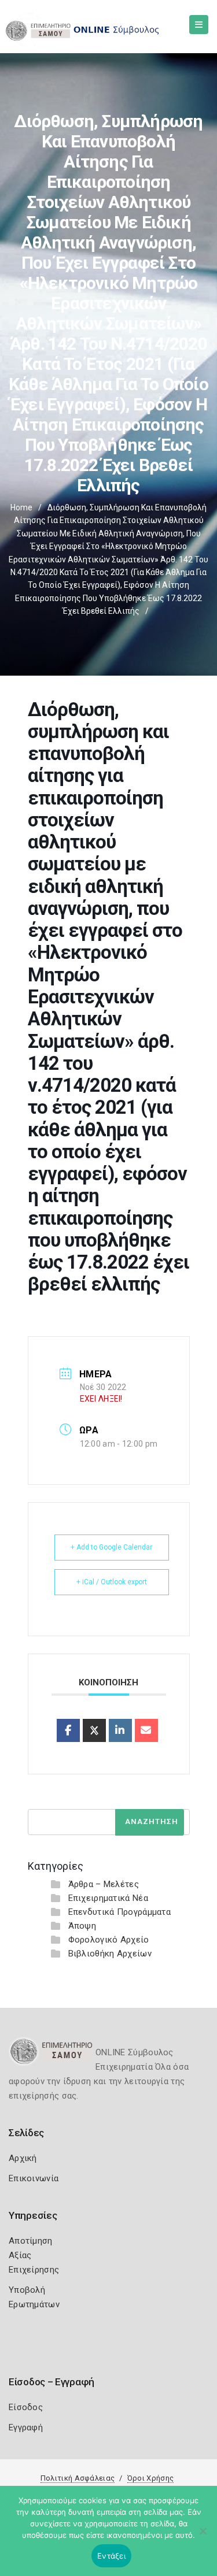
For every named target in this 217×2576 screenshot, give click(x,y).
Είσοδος (26, 2407)
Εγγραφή (26, 2427)
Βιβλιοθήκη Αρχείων (110, 1954)
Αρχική (23, 2158)
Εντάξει (111, 2556)
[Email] (146, 1730)
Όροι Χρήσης (150, 2478)
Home (21, 507)
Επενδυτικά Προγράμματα (120, 1912)
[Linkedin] (120, 1730)
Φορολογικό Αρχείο (109, 1940)
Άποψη (82, 1926)
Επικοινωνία (34, 2178)
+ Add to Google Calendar (111, 1547)
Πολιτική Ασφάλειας (78, 2478)
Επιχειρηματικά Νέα (108, 1898)
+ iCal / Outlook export (112, 1582)
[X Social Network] (94, 1730)
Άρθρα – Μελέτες (104, 1884)
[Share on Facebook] (68, 1730)
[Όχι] (203, 2537)
